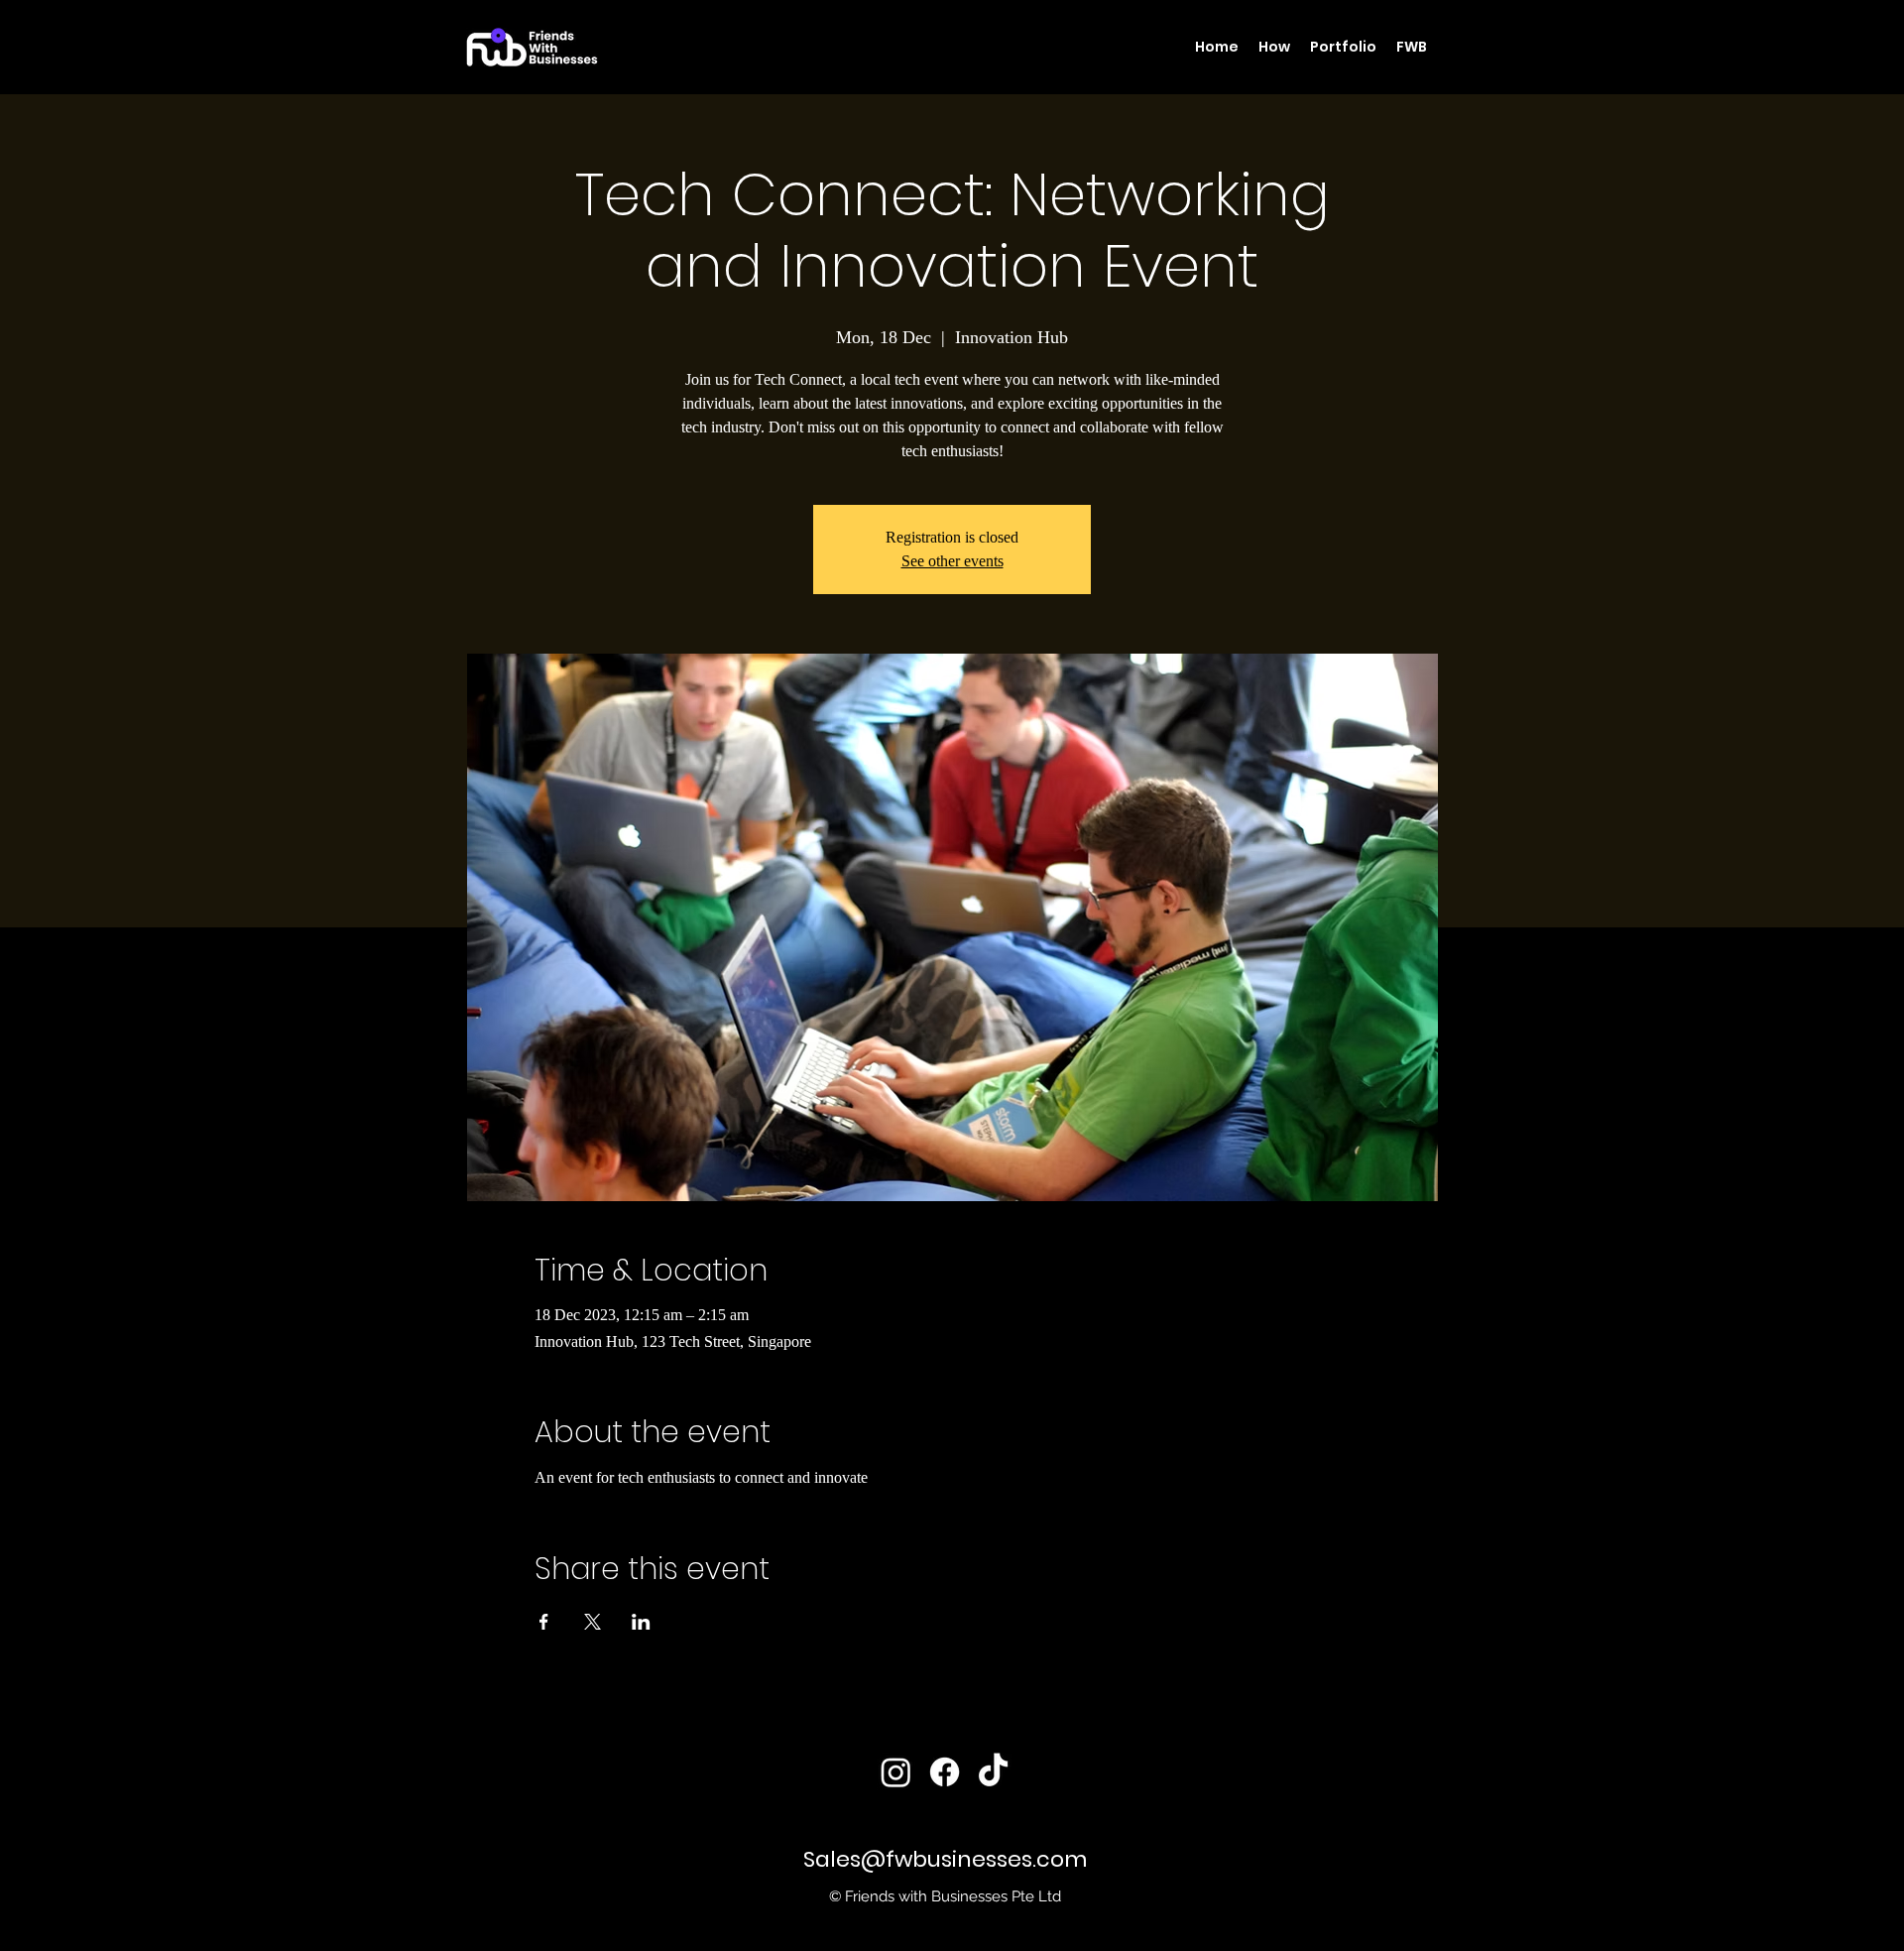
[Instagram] (896, 1772)
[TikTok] (993, 1772)
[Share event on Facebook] (544, 1622)
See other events (952, 561)
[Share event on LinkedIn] (641, 1622)
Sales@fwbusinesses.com (945, 1859)
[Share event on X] (593, 1622)
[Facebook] (945, 1772)
